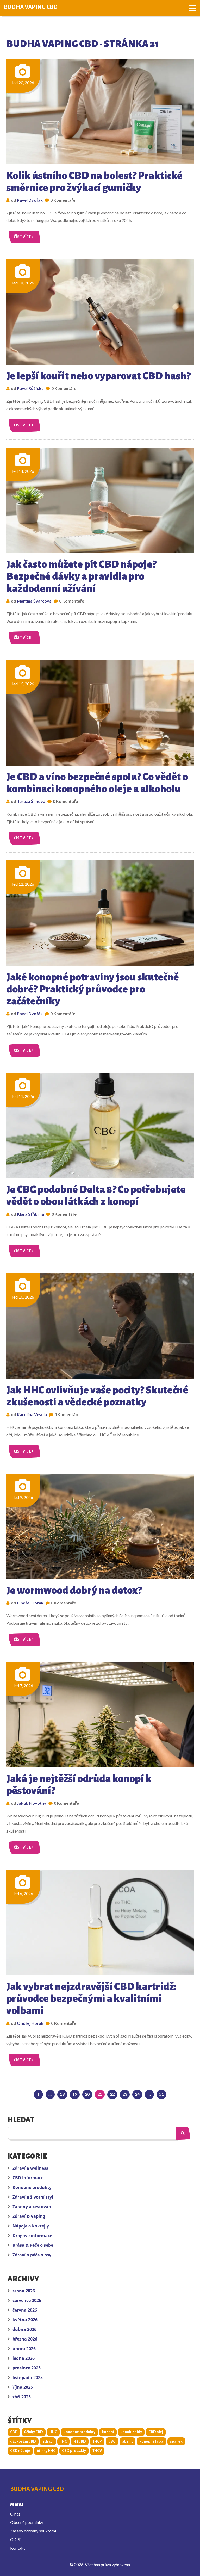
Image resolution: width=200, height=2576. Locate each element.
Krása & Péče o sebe (33, 2245)
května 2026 (25, 2320)
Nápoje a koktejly (31, 2226)
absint (127, 2441)
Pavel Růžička (30, 388)
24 (137, 2094)
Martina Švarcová (34, 601)
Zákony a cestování (33, 2207)
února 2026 (24, 2349)
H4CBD (80, 2441)
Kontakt (18, 2548)
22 (112, 2094)
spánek (176, 2441)
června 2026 (25, 2310)
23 (125, 2094)
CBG (112, 2441)
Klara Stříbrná (30, 1214)
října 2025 (23, 2387)
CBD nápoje (20, 2451)
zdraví (48, 2441)
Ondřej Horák (30, 1603)
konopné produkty (79, 2432)
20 (87, 2094)
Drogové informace (32, 2236)
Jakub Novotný (32, 1803)
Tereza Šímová (31, 801)
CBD (14, 2432)
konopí (108, 2432)
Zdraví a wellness (30, 2168)
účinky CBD (34, 2432)
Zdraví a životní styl (33, 2197)
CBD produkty (74, 2451)
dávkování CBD (23, 2441)
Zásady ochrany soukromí (33, 2531)
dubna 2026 (24, 2329)
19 (75, 2094)
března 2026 (25, 2339)
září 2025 (22, 2397)
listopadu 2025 (28, 2378)
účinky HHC (46, 2451)
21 (100, 2094)
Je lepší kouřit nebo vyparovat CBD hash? (98, 376)
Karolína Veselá (32, 1414)
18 (62, 2094)
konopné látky (151, 2441)
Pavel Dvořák (30, 200)
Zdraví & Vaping (29, 2216)
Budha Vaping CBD (31, 7)
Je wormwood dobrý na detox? (74, 1590)
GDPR (16, 2539)
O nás (15, 2514)
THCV (97, 2451)
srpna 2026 (24, 2291)
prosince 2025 (27, 2368)
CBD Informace (28, 2178)
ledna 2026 (24, 2358)
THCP (97, 2441)
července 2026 (27, 2300)
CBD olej (156, 2432)
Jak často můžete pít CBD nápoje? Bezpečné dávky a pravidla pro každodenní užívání (81, 576)
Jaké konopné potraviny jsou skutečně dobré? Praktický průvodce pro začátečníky (92, 989)
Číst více (23, 237)
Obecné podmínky (27, 2522)
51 (161, 2094)
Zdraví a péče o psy (32, 2255)
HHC (53, 2432)
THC (63, 2441)
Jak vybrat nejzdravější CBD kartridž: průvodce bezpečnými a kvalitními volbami (91, 1998)
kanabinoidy (131, 2432)
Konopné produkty (32, 2187)
